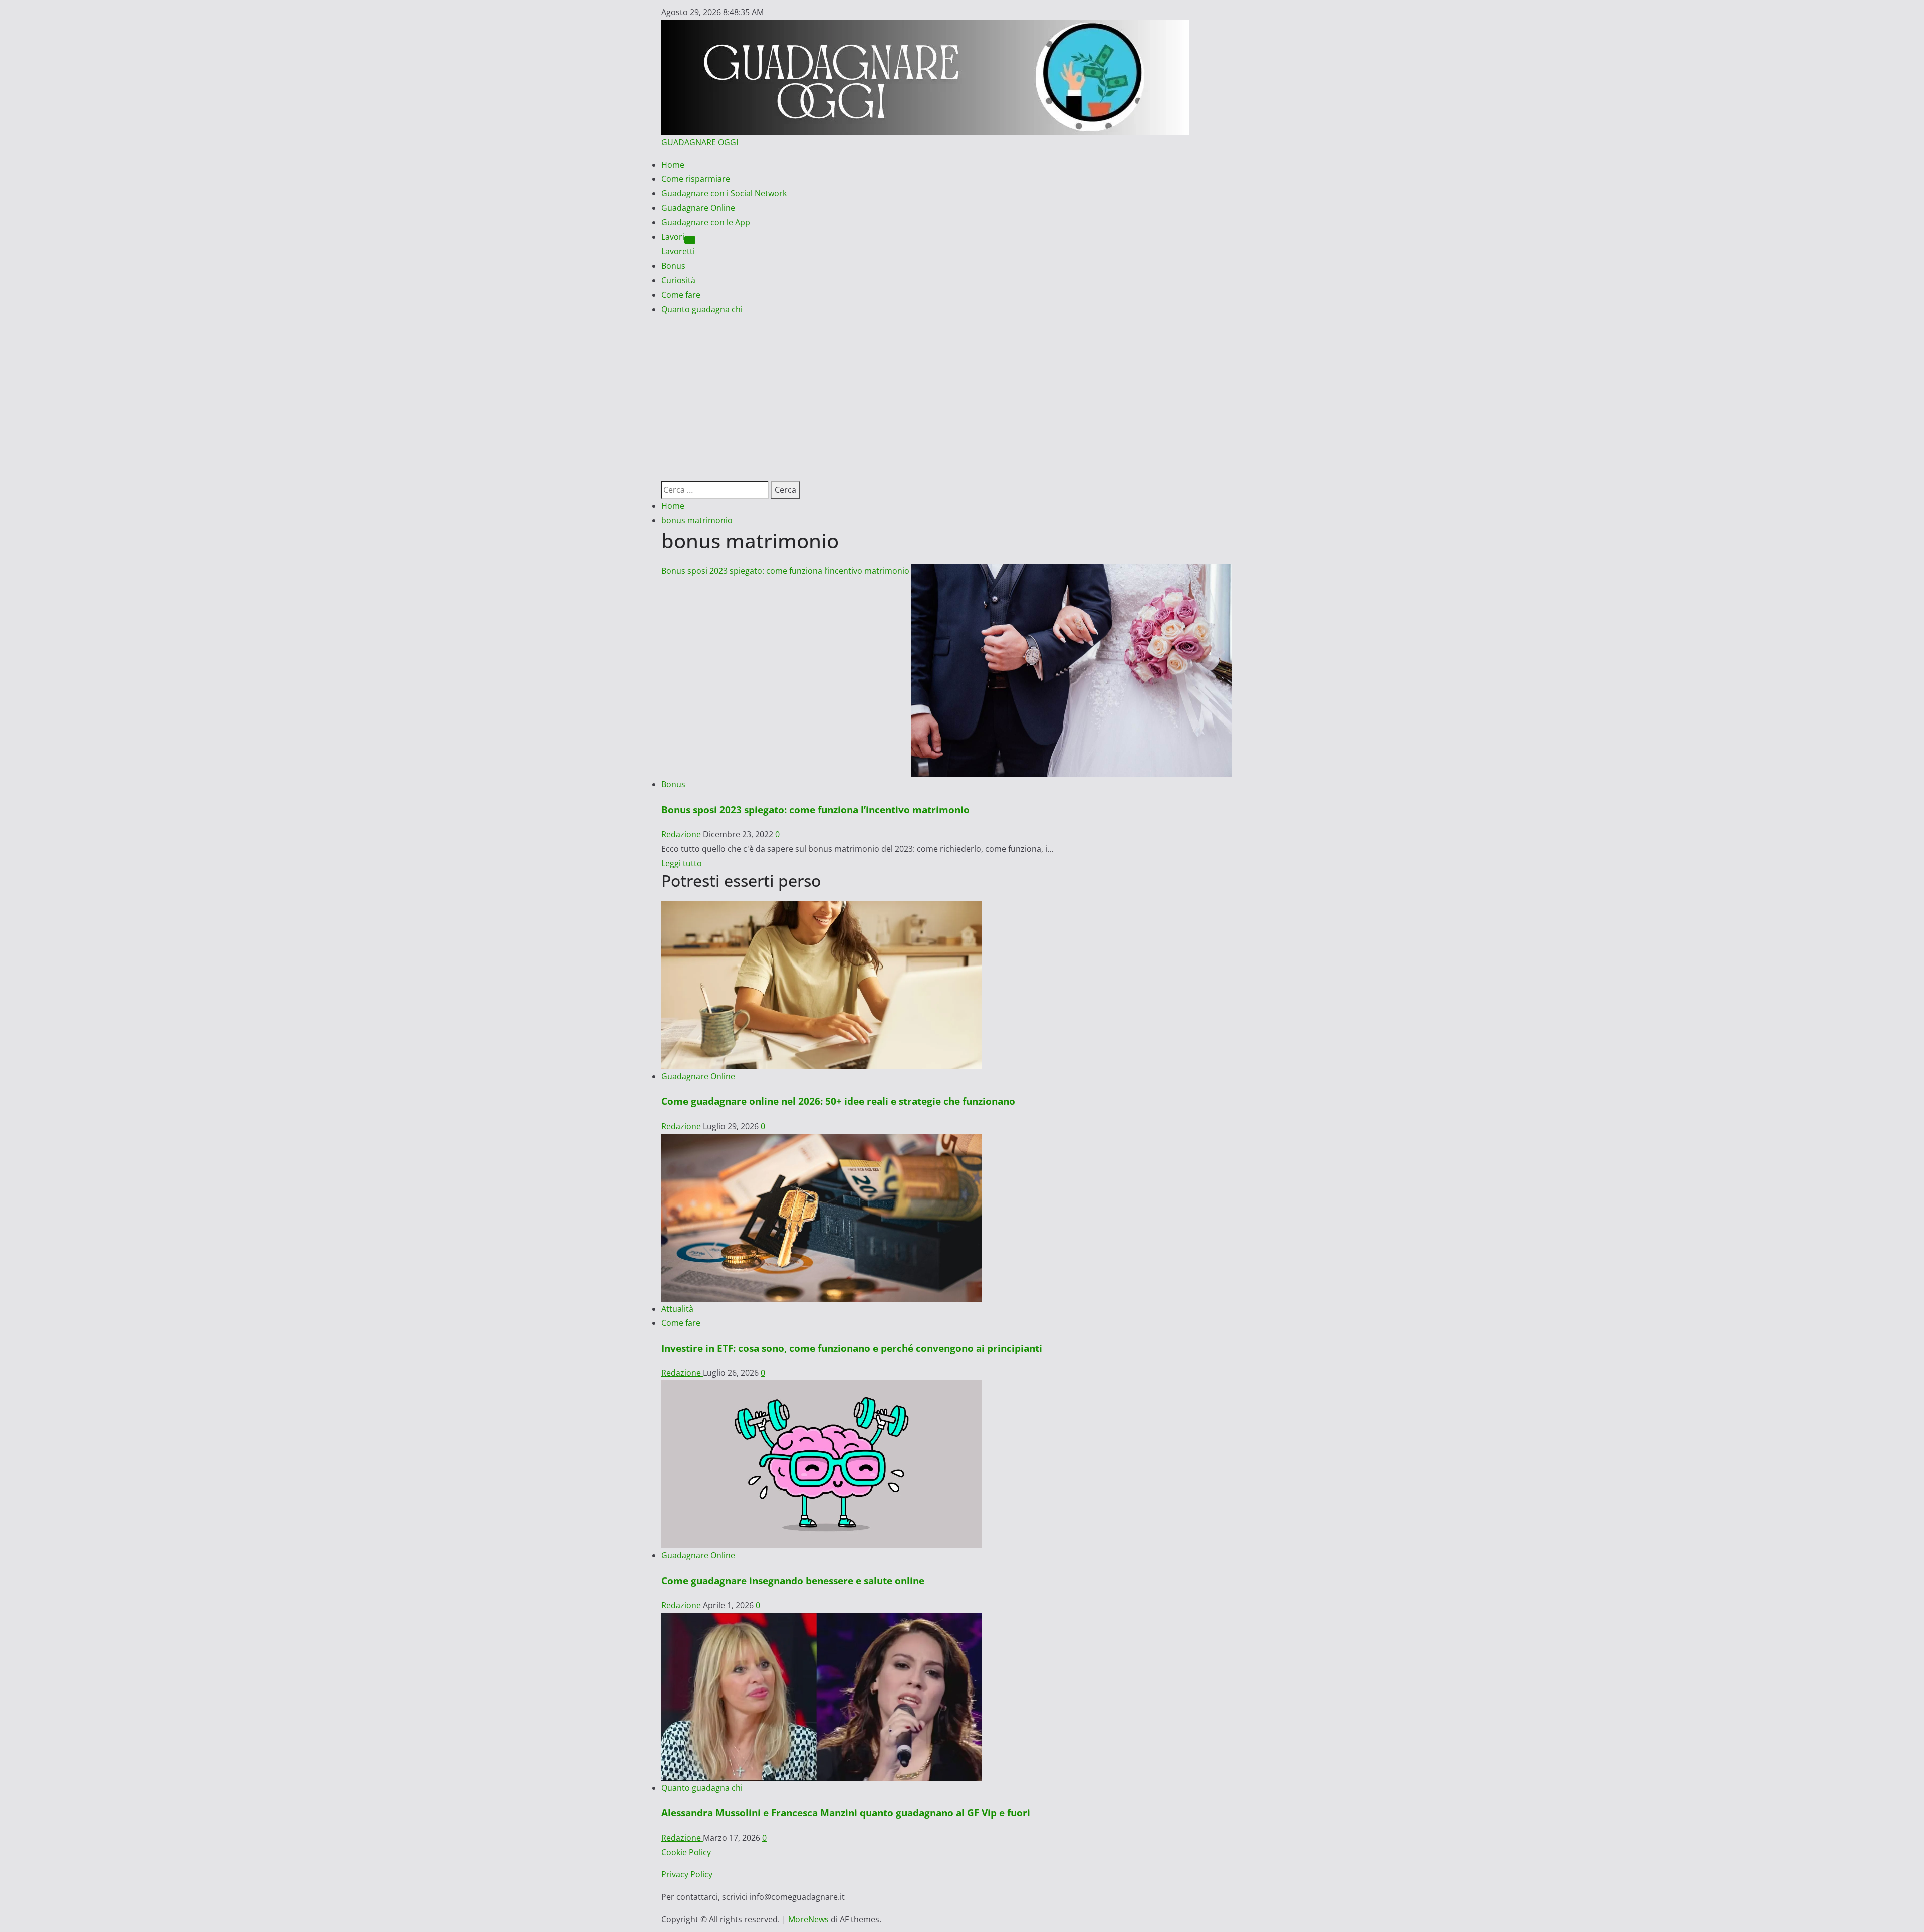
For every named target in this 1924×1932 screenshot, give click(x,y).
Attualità (677, 1309)
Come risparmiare (696, 179)
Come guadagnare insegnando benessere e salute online (793, 1581)
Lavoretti (678, 251)
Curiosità (678, 280)
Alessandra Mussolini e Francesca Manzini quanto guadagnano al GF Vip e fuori (846, 1813)
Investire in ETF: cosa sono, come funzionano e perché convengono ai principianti (852, 1348)
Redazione (682, 834)
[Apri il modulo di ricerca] (664, 473)
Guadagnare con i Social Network (724, 193)
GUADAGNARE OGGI (700, 142)
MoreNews (808, 1919)
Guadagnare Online (698, 208)
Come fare (681, 295)
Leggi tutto (682, 863)
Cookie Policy (686, 1852)
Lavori (673, 237)
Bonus (673, 266)
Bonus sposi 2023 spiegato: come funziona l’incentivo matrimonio (785, 571)
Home (673, 165)
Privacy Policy (687, 1874)
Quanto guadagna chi (702, 309)
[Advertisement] (962, 391)
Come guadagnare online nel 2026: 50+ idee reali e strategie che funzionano (838, 1101)
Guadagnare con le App (706, 222)
